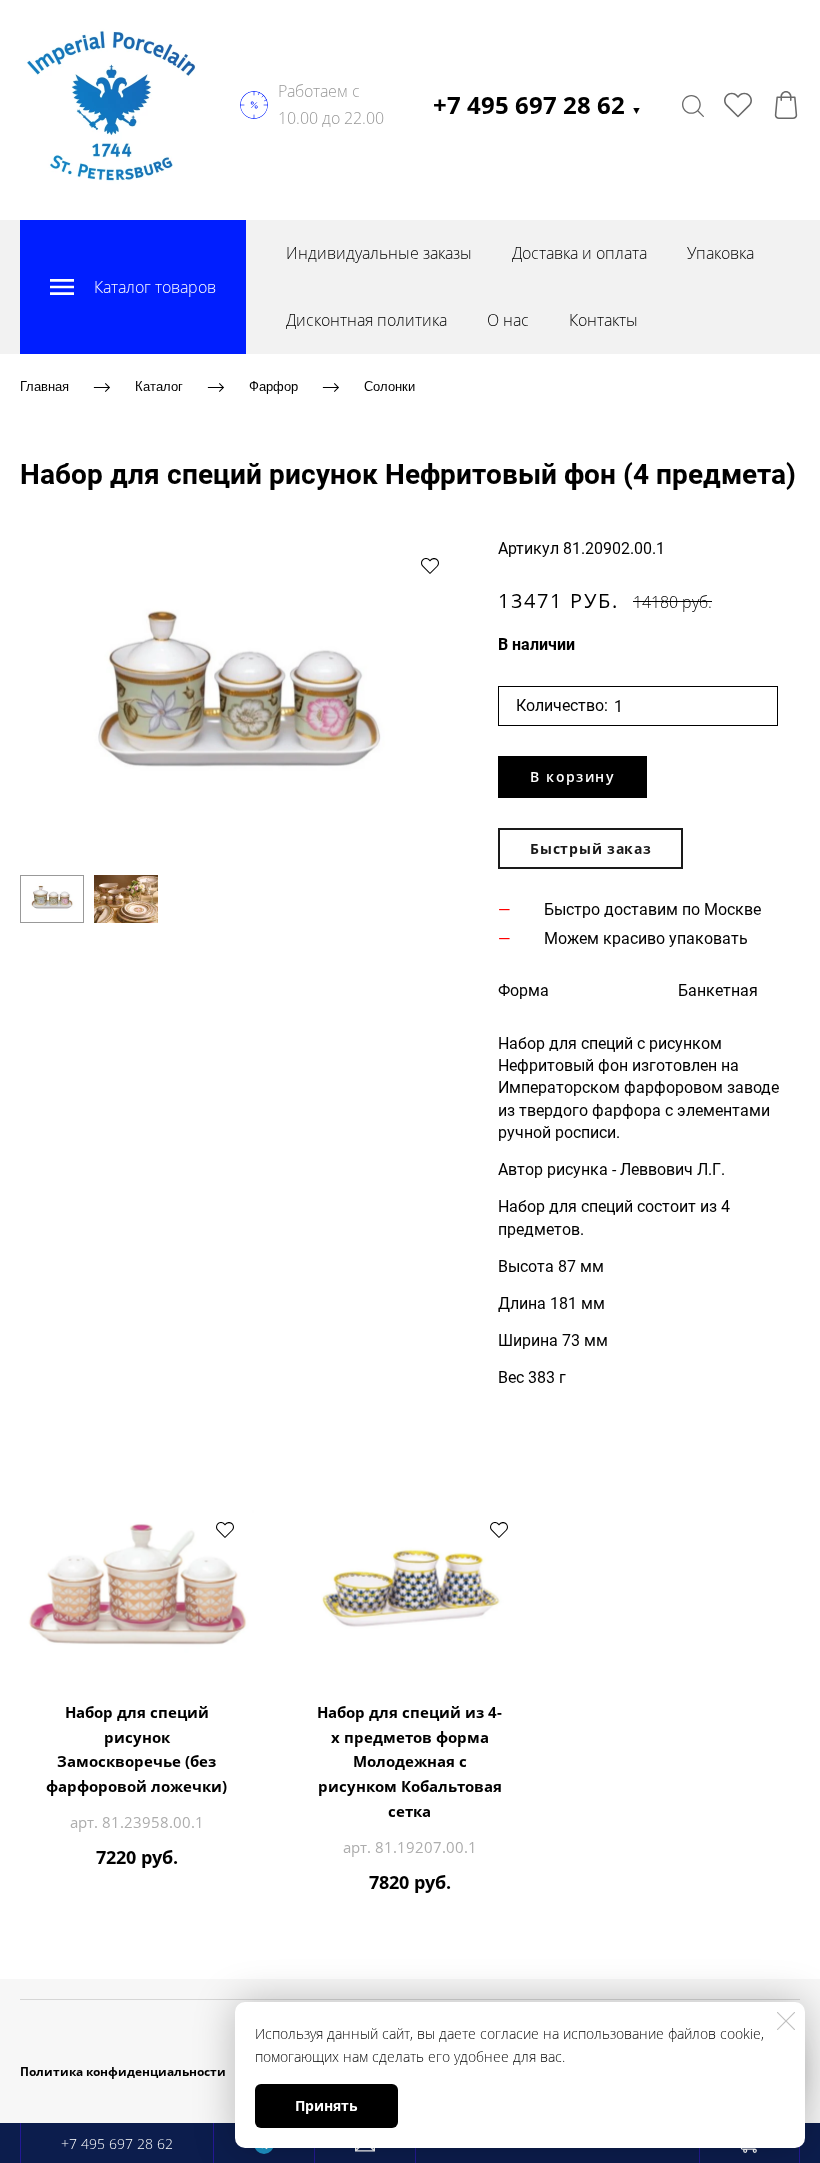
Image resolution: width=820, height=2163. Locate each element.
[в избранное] (430, 565)
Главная (44, 386)
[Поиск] (693, 105)
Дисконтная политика (366, 320)
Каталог (159, 386)
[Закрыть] (786, 2021)
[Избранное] (738, 105)
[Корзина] (786, 105)
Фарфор (273, 386)
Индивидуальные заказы (379, 253)
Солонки (389, 386)
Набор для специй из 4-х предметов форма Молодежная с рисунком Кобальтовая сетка (409, 1761)
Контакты (603, 320)
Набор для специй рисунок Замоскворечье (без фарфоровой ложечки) (136, 1749)
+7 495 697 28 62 (537, 104)
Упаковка (720, 253)
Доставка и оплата (579, 253)
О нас (508, 320)
